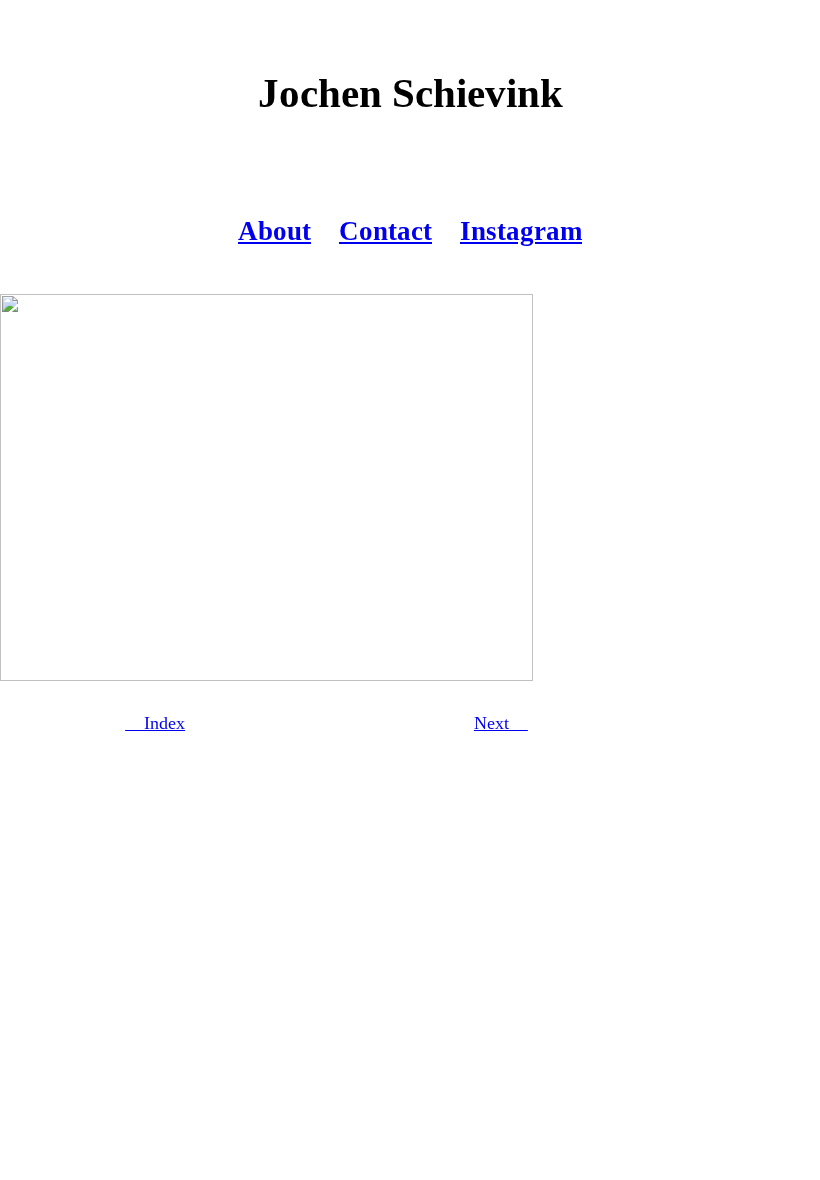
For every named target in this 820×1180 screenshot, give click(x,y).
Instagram (521, 231)
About (274, 231)
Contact (385, 231)
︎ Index (155, 723)
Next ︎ (501, 723)
